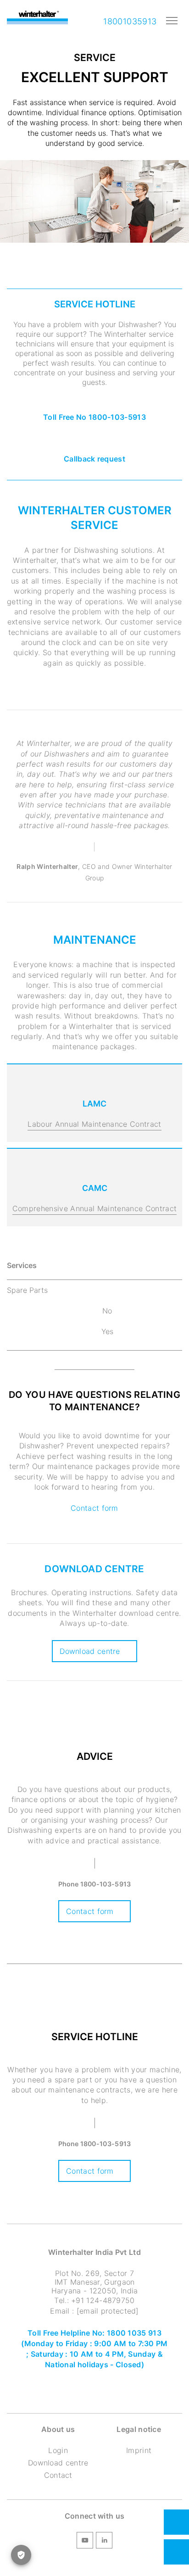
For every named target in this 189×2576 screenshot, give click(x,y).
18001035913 (129, 21)
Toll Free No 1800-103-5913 (94, 417)
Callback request (94, 459)
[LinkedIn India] (104, 2542)
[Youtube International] (85, 2542)
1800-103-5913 (106, 1884)
